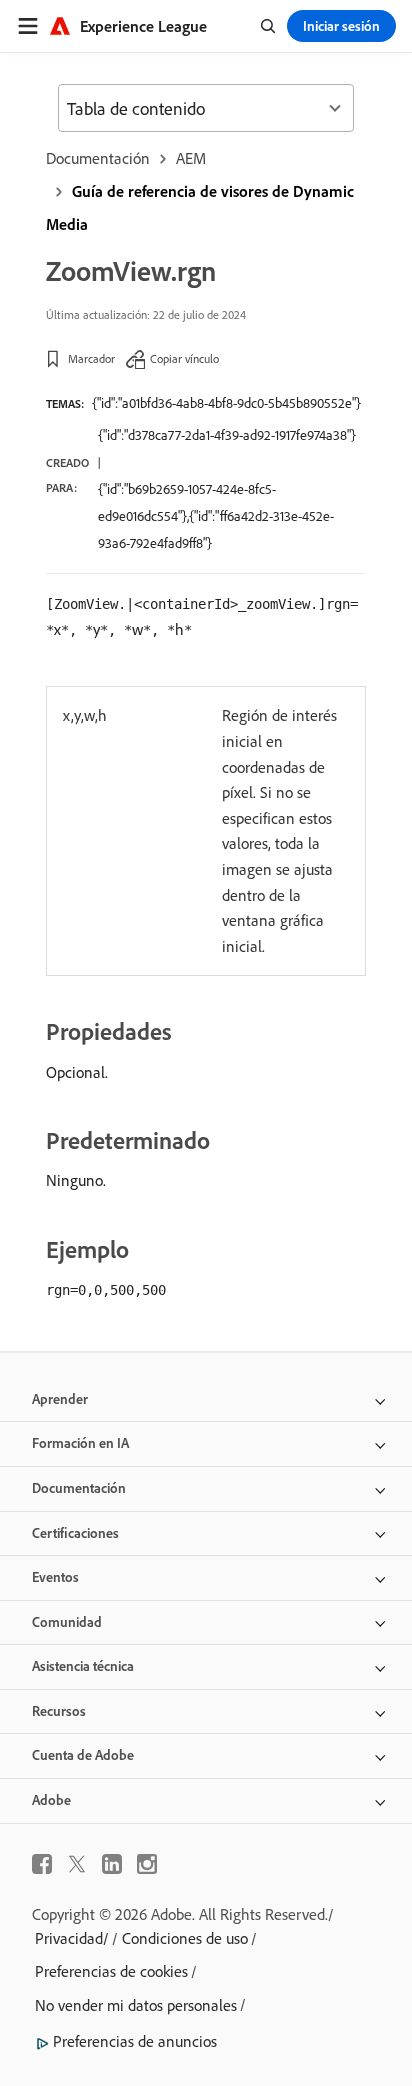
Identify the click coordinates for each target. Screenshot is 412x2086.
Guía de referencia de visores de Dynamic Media (200, 207)
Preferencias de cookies (111, 1971)
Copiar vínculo (184, 358)
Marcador (91, 358)
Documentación (98, 158)
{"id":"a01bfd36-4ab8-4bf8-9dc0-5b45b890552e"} (226, 403)
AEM (191, 158)
